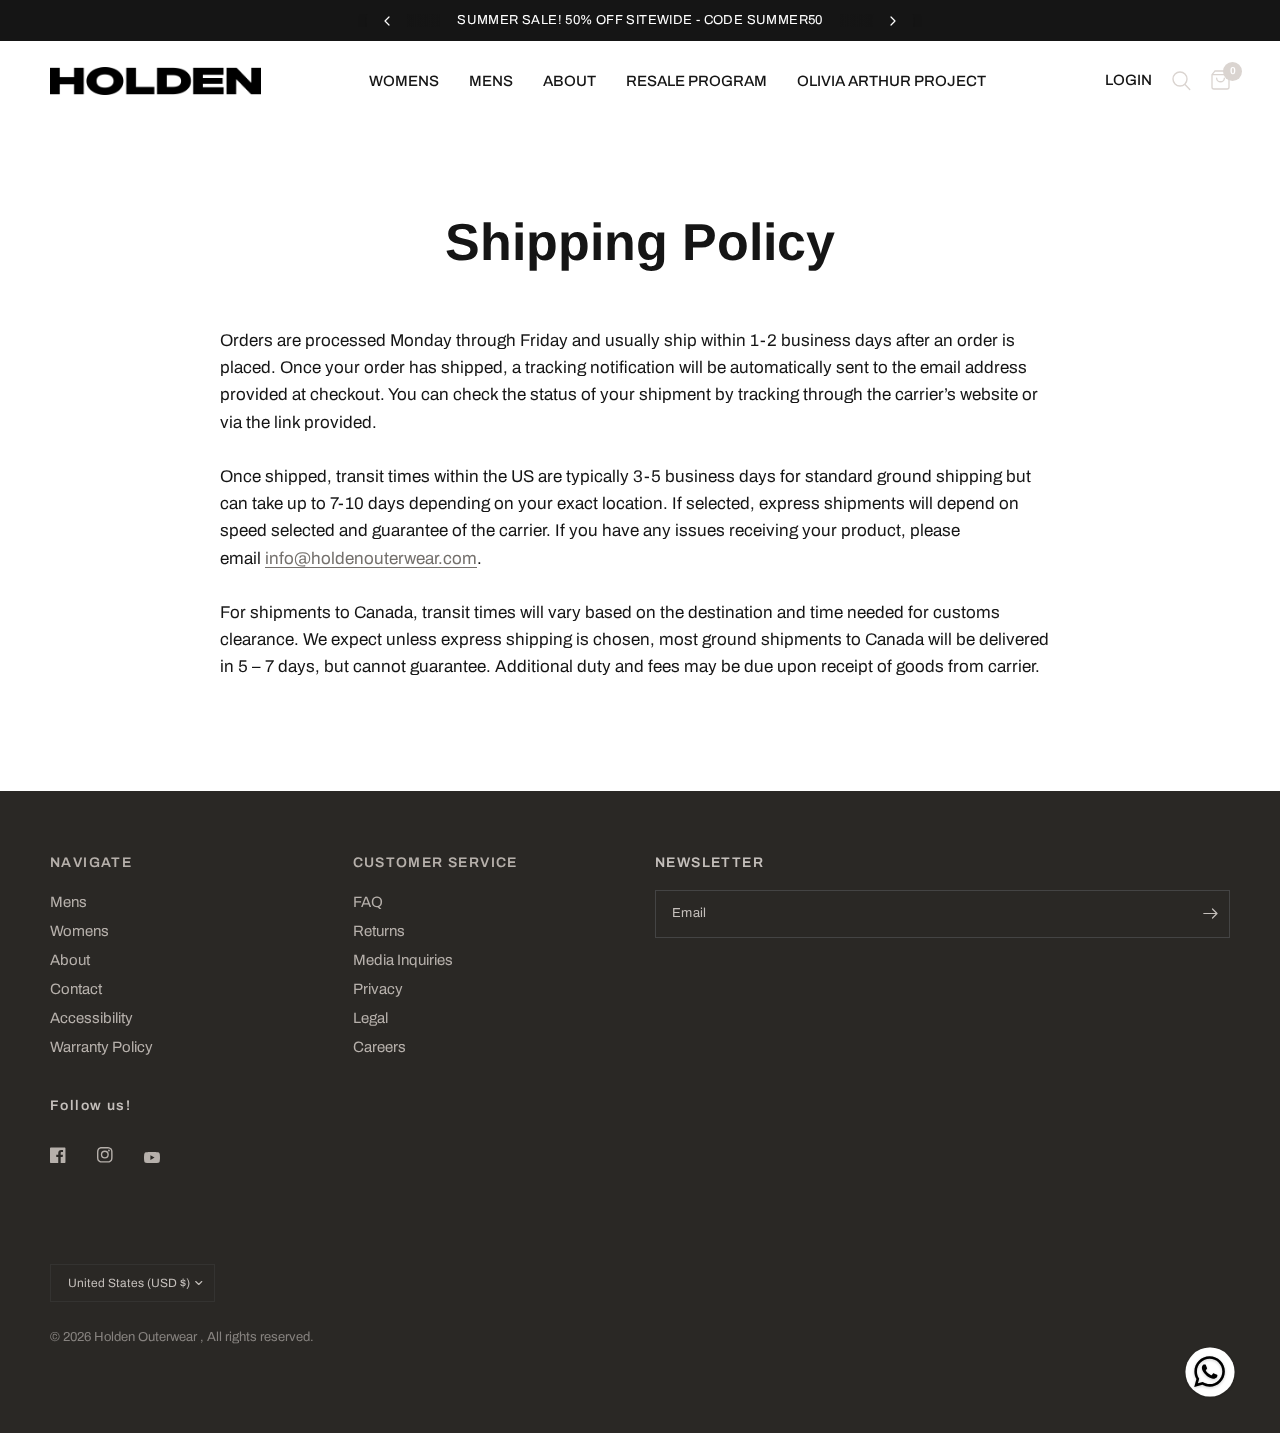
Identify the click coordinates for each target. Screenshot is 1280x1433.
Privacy (378, 989)
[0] (1215, 81)
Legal (370, 1018)
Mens (491, 81)
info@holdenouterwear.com (371, 558)
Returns (379, 931)
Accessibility (91, 1018)
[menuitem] (404, 81)
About (569, 81)
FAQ (368, 902)
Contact (76, 989)
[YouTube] (166, 1157)
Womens (404, 81)
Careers (379, 1047)
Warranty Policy (101, 1047)
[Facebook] (72, 1155)
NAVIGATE (91, 863)
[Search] (1181, 81)
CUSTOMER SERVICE (435, 863)
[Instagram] (119, 1155)
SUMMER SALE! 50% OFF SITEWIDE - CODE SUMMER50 (640, 20)
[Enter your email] (1210, 914)
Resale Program (696, 81)
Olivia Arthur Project (891, 81)
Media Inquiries (403, 960)
